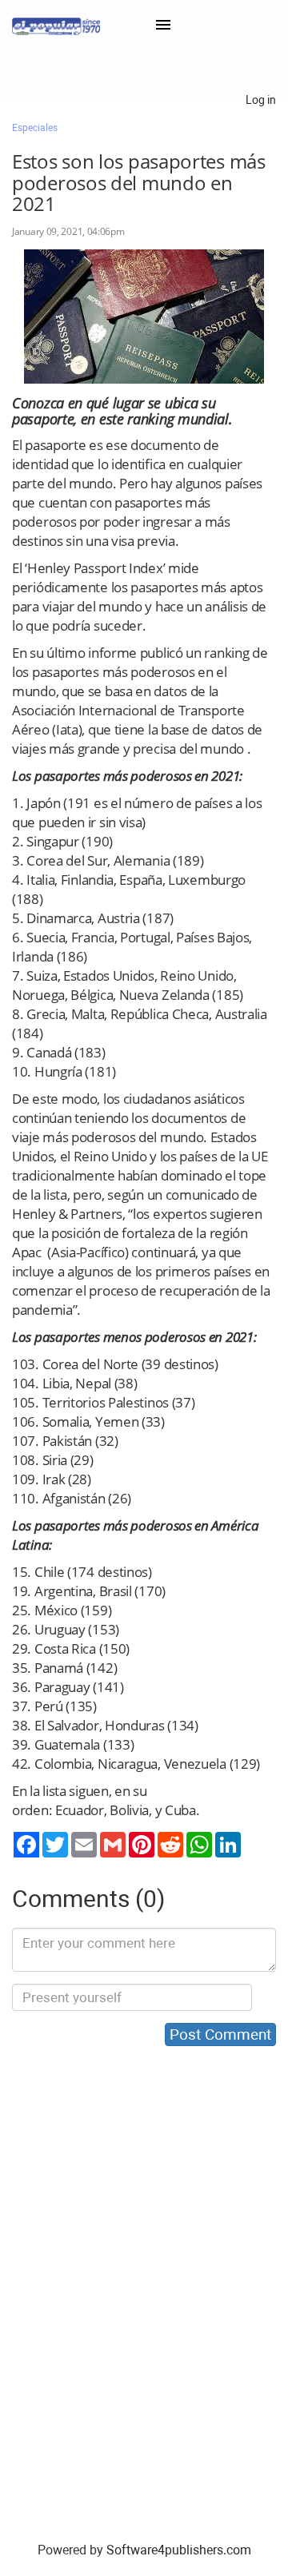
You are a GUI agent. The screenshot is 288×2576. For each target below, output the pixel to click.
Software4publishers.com (179, 2550)
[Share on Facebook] (26, 1845)
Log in (261, 100)
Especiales (35, 128)
